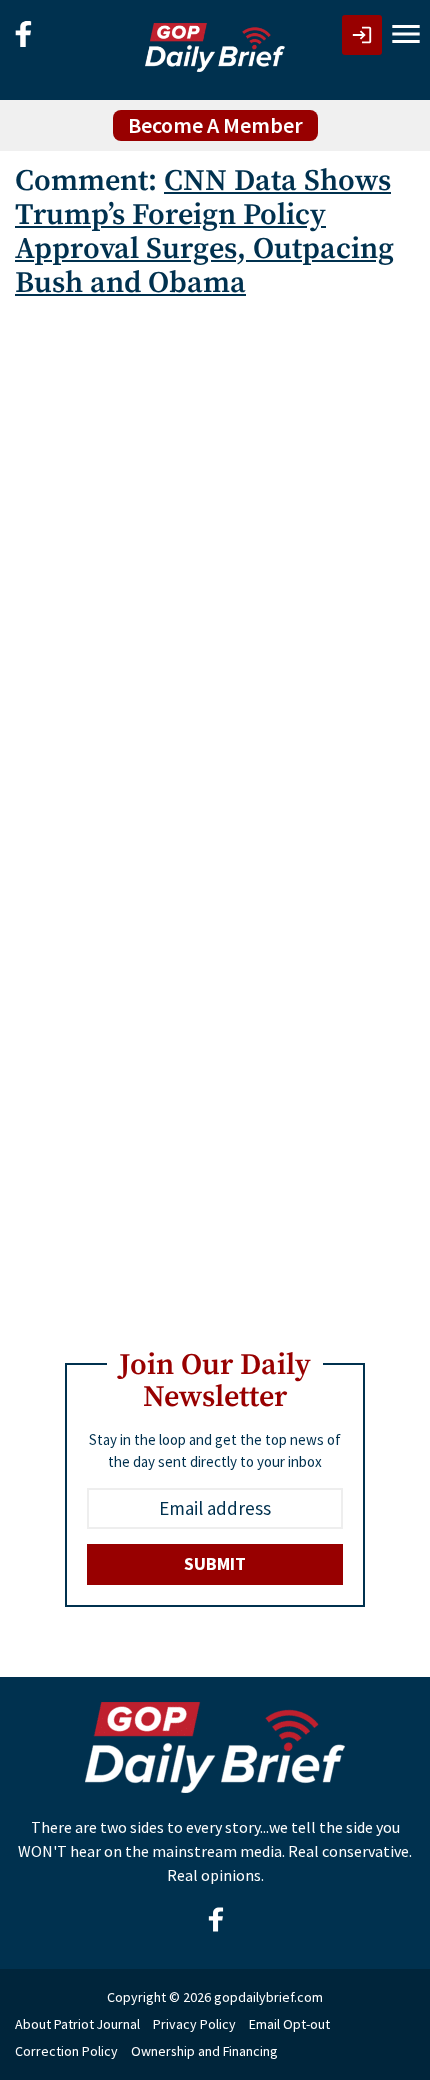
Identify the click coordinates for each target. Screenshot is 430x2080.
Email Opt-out (289, 2024)
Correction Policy (66, 2051)
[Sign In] (362, 35)
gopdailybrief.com (268, 1997)
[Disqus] (215, 567)
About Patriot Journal (77, 2024)
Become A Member (215, 125)
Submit (215, 1563)
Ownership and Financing (204, 2051)
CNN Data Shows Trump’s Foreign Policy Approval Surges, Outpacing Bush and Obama (204, 232)
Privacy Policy (194, 2024)
